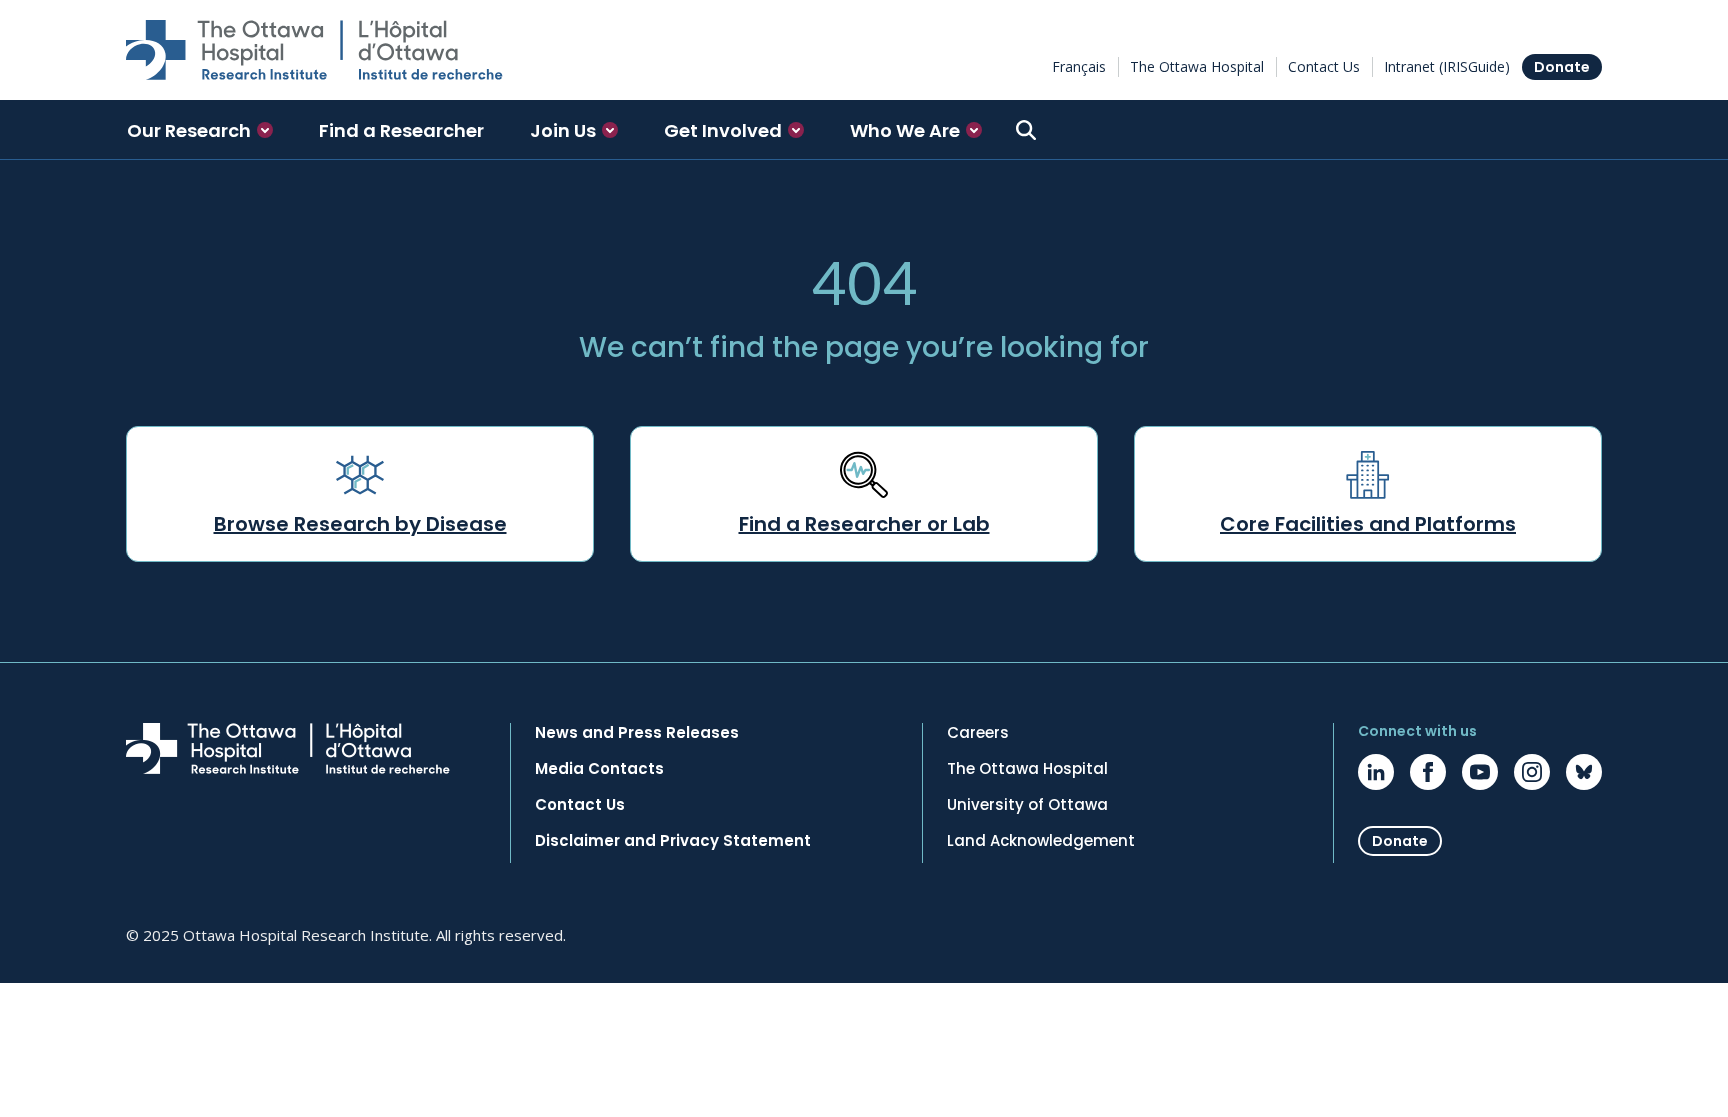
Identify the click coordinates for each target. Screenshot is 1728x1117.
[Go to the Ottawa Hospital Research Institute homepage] (314, 50)
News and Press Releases (637, 733)
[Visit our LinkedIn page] (1376, 772)
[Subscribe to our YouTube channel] (1480, 772)
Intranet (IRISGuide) (1447, 66)
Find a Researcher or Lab (864, 524)
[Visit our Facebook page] (1428, 772)
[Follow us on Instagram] (1532, 772)
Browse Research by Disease (360, 524)
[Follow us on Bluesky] (1584, 772)
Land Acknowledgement (1041, 841)
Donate (1562, 67)
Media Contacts (599, 769)
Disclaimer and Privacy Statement (673, 841)
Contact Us (1324, 66)
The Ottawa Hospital (1197, 66)
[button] (200, 130)
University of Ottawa (1027, 805)
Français (1079, 66)
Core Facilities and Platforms (1368, 524)
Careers (978, 733)
